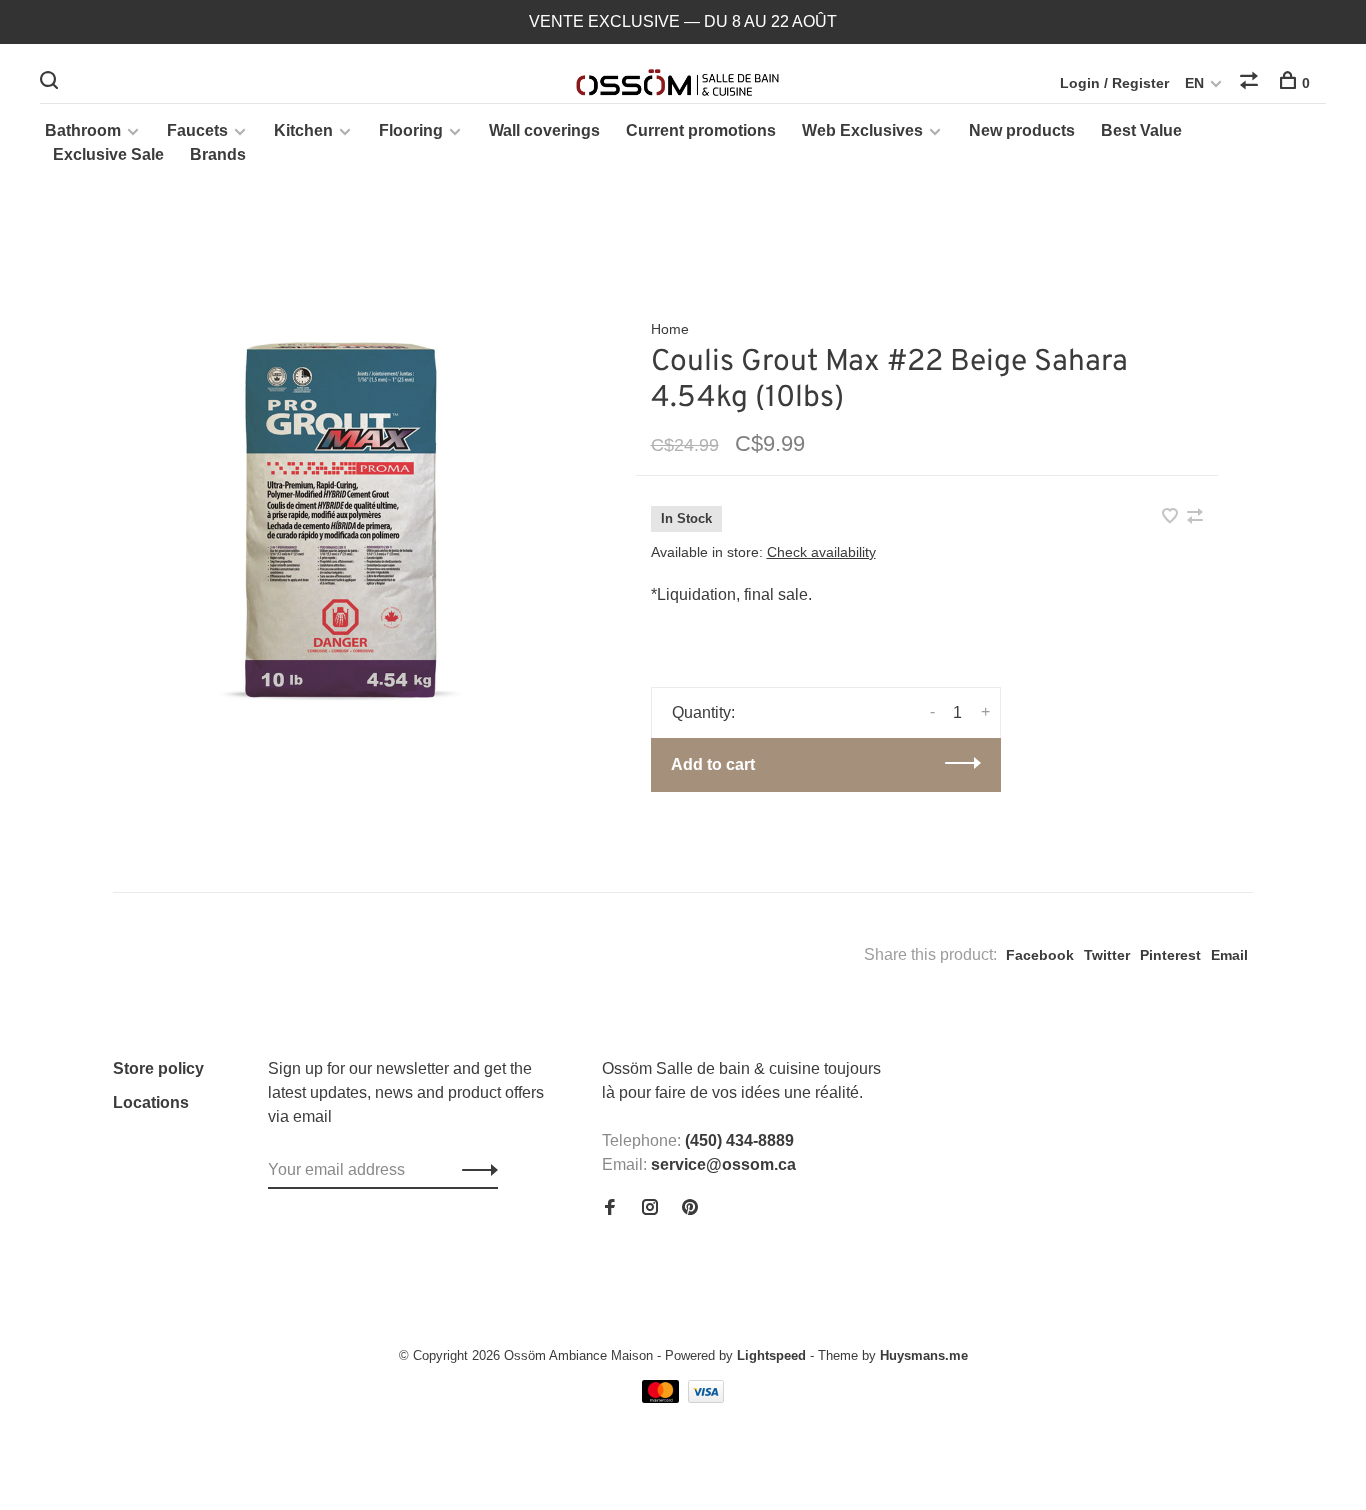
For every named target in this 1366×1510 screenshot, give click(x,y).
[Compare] (1251, 83)
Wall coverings (544, 130)
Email (1229, 955)
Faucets (197, 130)
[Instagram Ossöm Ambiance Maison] (650, 1208)
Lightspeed (771, 1355)
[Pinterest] (690, 1208)
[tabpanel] (342, 513)
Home (670, 329)
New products (1022, 130)
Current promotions (701, 130)
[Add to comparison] (1195, 517)
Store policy (158, 1068)
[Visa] (706, 1397)
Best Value (1141, 130)
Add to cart (713, 764)
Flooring (411, 130)
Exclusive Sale (108, 154)
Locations (151, 1102)
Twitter (1107, 955)
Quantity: (703, 712)
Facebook (1040, 955)
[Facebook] (610, 1208)
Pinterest (1170, 955)
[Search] (51, 83)
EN (1194, 83)
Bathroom (83, 130)
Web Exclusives (862, 130)
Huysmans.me (924, 1355)
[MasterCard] (662, 1397)
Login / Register (1114, 83)
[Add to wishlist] (1172, 517)
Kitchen (303, 130)
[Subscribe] (474, 1170)
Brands (218, 154)
